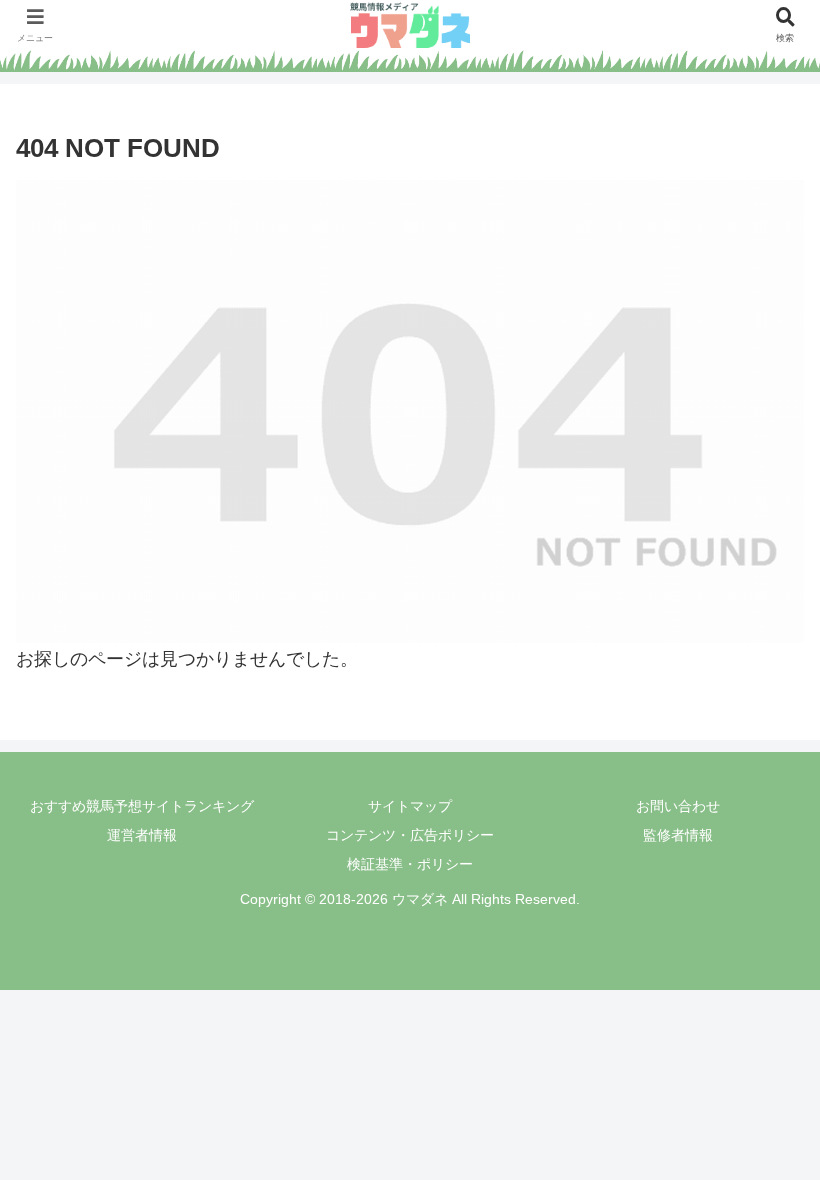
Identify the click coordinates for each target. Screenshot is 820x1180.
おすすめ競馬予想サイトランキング (142, 806)
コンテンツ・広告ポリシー (410, 835)
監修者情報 (678, 835)
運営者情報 (142, 835)
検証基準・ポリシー (410, 864)
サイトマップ (410, 806)
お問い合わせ (678, 806)
